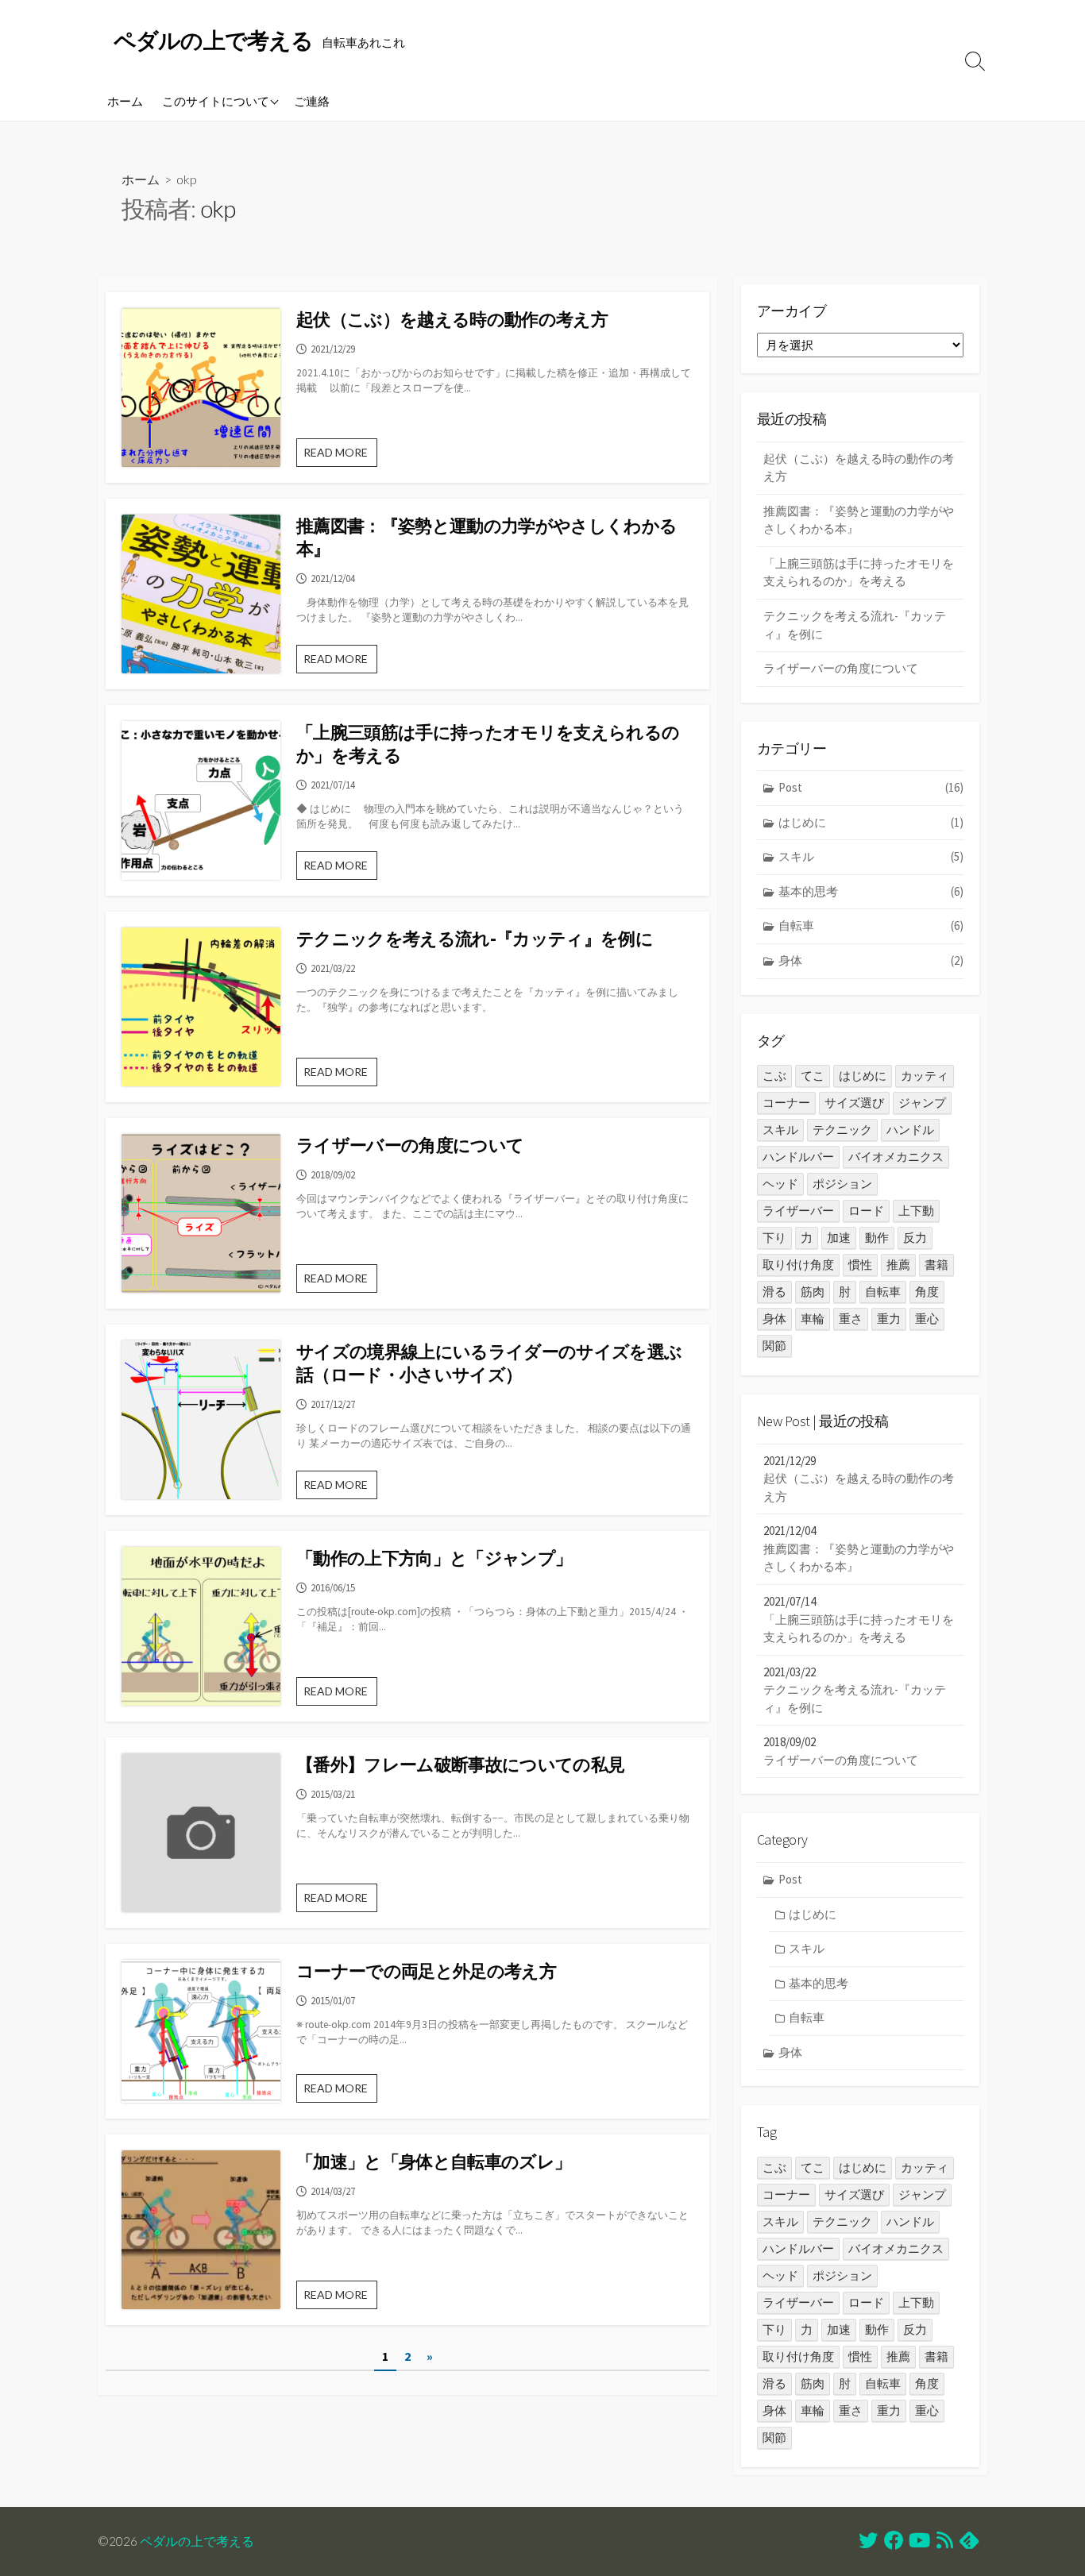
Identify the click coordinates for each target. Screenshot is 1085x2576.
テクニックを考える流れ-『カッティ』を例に (475, 939)
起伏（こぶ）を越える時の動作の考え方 (452, 319)
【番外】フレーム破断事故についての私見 (460, 1764)
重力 (889, 1319)
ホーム (125, 101)
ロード (866, 1211)
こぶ (774, 1076)
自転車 (871, 926)
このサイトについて (216, 101)
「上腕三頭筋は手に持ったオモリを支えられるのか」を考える (488, 744)
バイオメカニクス (896, 1157)
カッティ (925, 1076)
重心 (927, 1319)
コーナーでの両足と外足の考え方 (426, 1971)
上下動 (916, 1211)
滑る (774, 1292)
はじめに (871, 822)
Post (871, 787)
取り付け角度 (798, 1265)
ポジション (842, 1184)
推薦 (898, 1265)
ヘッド (780, 1184)
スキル (871, 856)
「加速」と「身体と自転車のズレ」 (434, 2161)
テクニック (842, 1130)
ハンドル (910, 1130)
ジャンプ (922, 1103)
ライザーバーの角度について (410, 1145)
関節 (774, 1346)
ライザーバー (798, 1211)
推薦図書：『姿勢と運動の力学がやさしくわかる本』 (487, 537)
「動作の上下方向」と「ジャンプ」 (434, 1558)
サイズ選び (854, 1103)
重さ (851, 1319)
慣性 (860, 1265)
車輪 (813, 1319)
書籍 (936, 1265)
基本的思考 (871, 891)
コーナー (786, 1103)
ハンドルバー (798, 1157)
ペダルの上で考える (197, 2541)
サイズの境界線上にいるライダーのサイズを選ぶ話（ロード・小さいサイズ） (489, 1363)
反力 (915, 1238)
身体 (871, 960)
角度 (927, 1292)
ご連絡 (312, 101)
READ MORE (340, 456)
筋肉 (813, 1292)
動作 (877, 1238)
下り (774, 1238)
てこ (813, 1076)
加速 (839, 1238)
